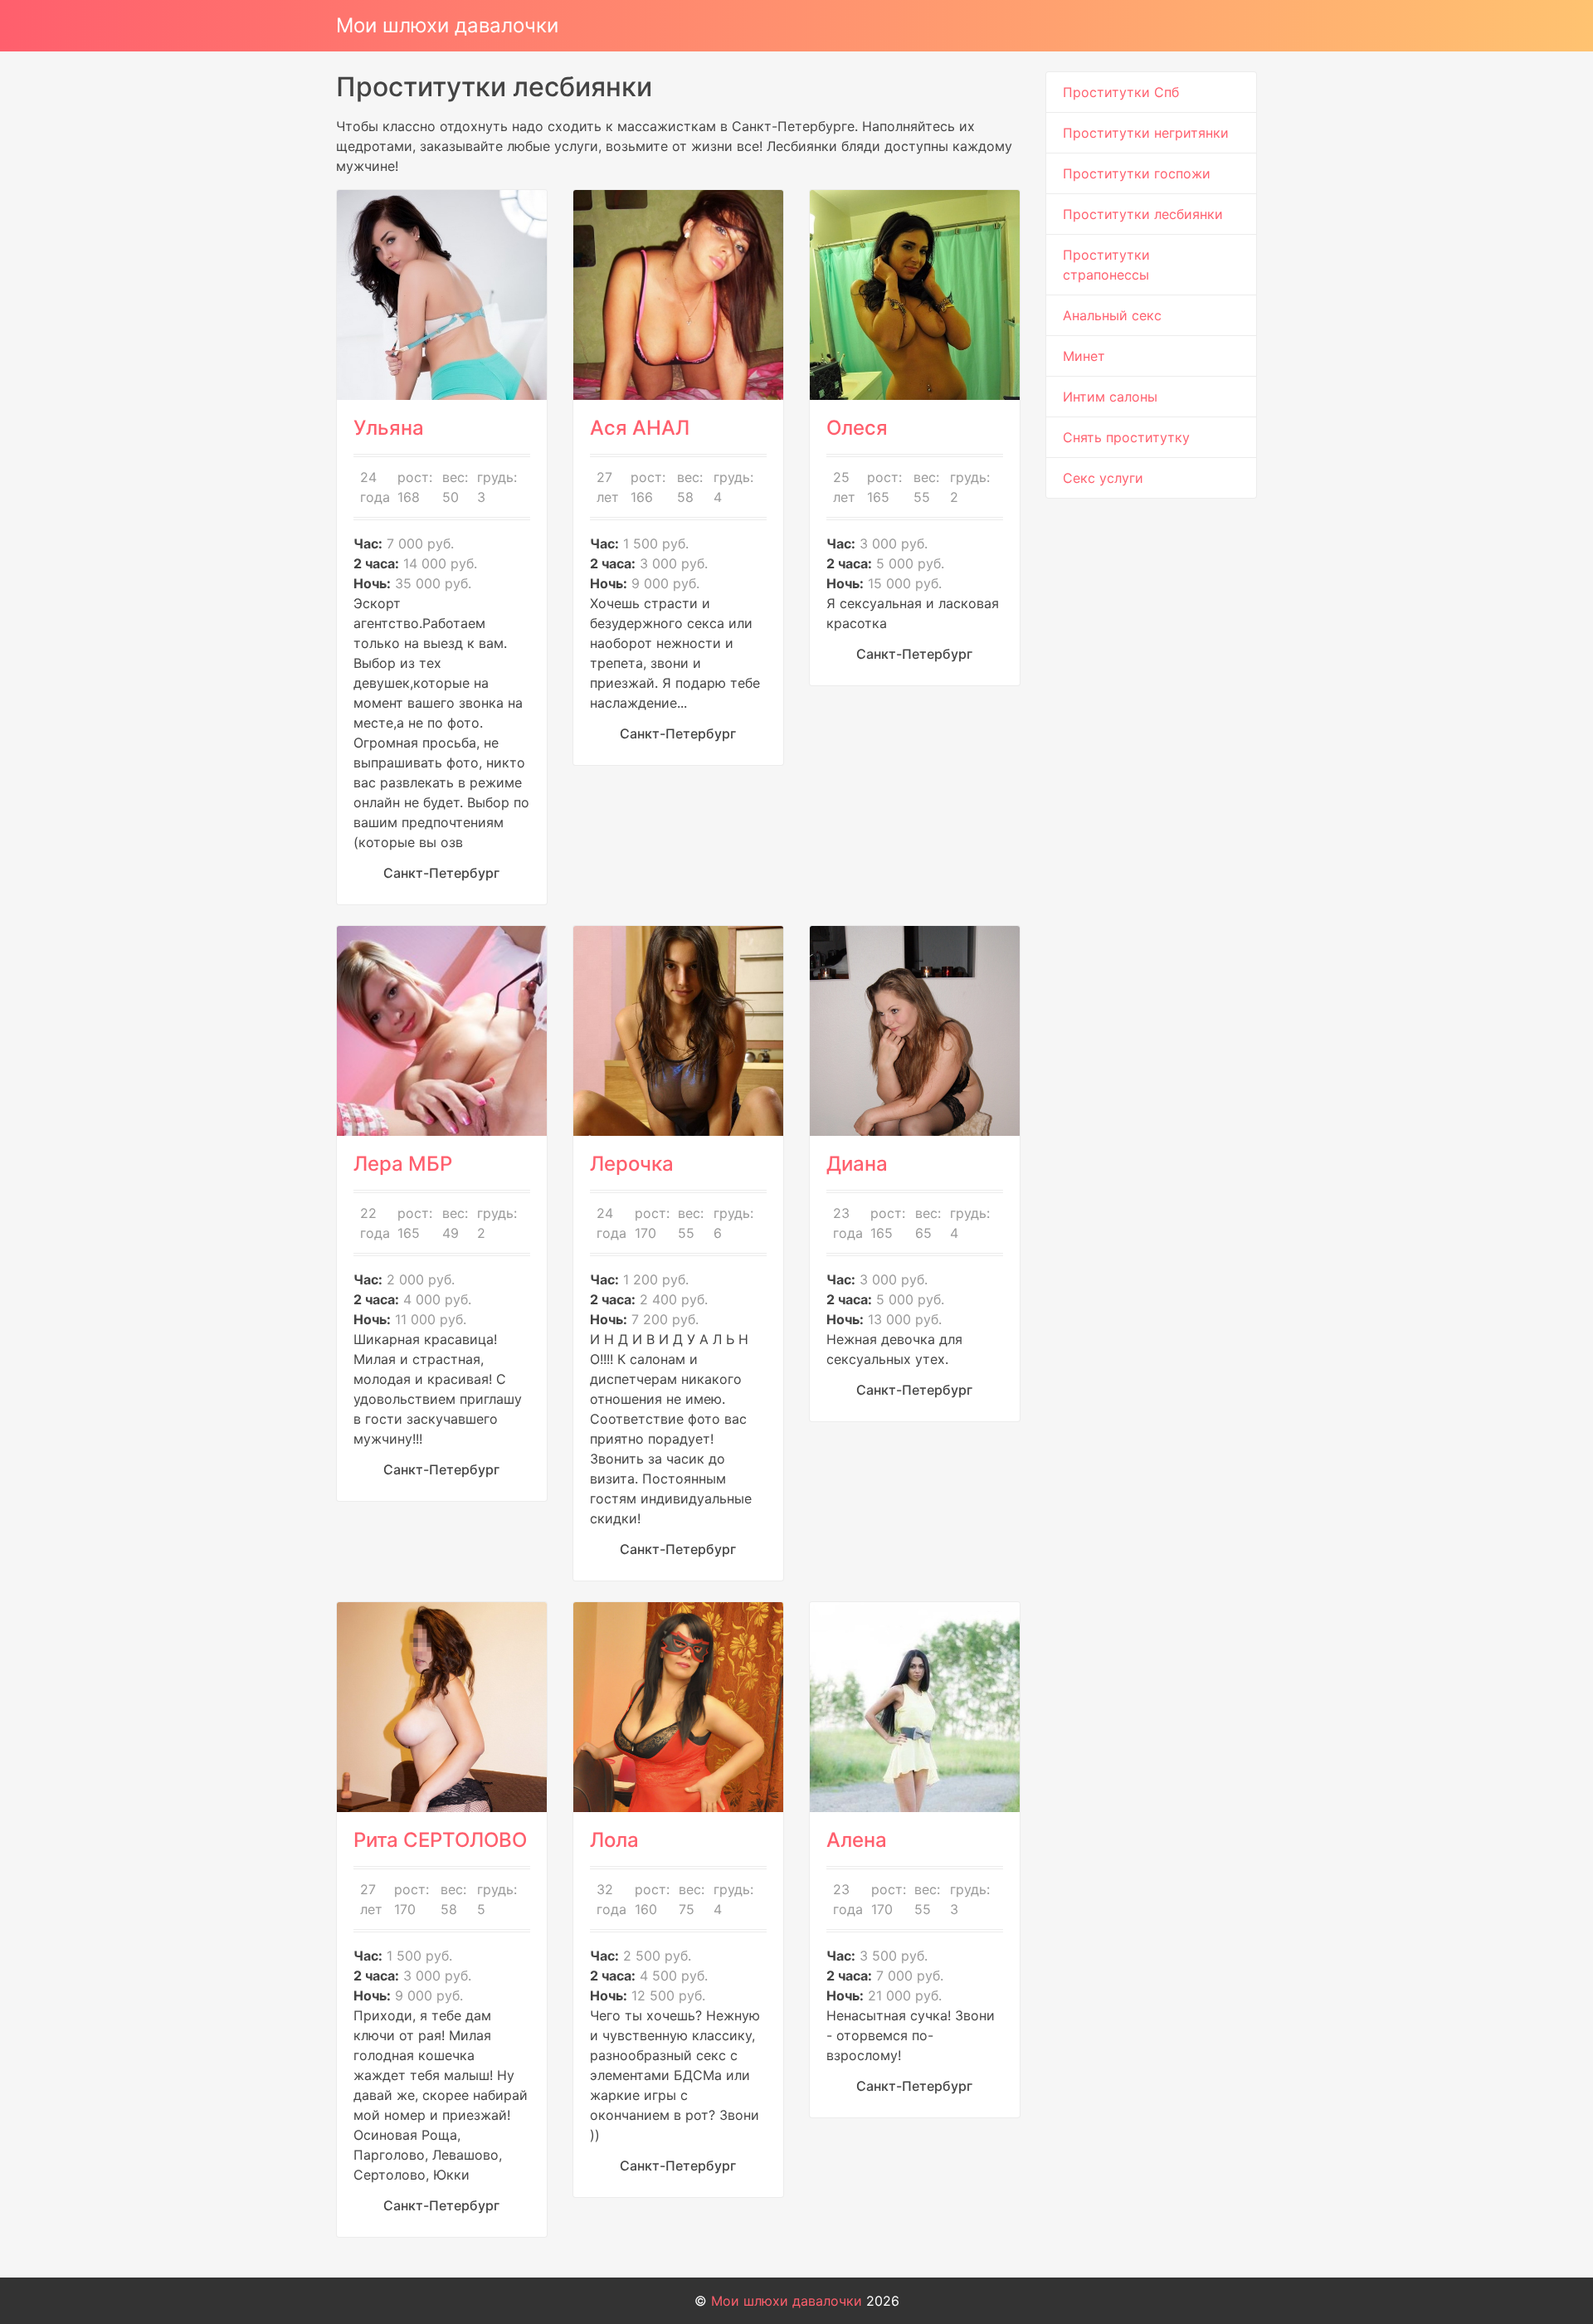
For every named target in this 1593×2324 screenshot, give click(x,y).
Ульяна (389, 428)
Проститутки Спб (1121, 92)
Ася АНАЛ (640, 428)
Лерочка (632, 1164)
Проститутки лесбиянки (1143, 214)
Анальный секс (1112, 315)
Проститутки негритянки (1146, 133)
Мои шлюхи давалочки (447, 25)
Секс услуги (1103, 478)
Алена (857, 1840)
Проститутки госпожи (1137, 173)
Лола (614, 1840)
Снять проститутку (1126, 437)
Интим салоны (1110, 397)
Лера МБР (403, 1164)
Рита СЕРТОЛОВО (440, 1840)
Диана (857, 1164)
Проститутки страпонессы (1106, 265)
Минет (1084, 356)
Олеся (857, 428)
